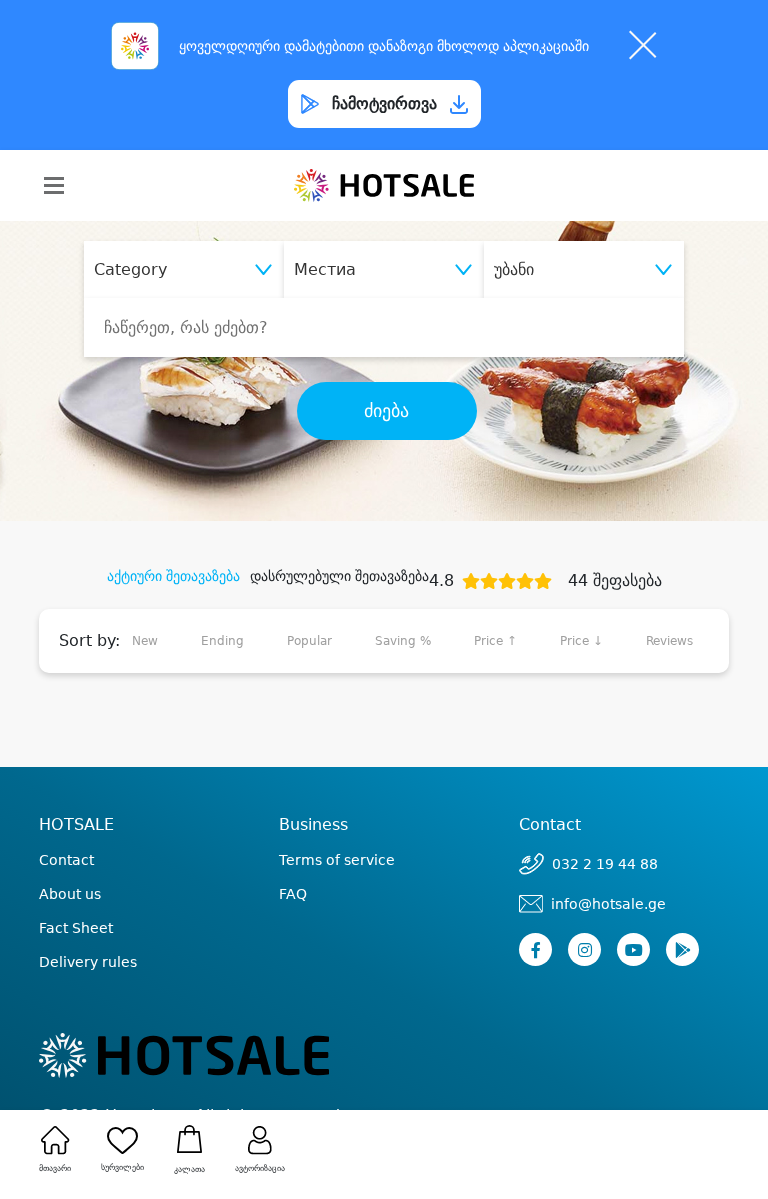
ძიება (386, 411)
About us (70, 894)
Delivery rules (88, 962)
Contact (66, 860)
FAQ (293, 894)
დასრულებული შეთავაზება (339, 576)
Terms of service (337, 860)
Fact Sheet (76, 928)
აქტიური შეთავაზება (173, 576)
